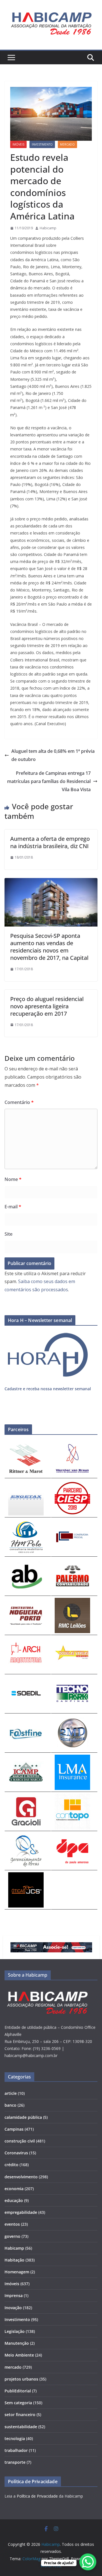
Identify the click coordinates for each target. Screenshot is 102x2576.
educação (14, 2200)
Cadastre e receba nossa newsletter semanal (48, 1389)
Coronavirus (16, 2153)
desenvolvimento (21, 2177)
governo (12, 2236)
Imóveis (18, 144)
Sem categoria (18, 2403)
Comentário (19, 1102)
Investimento (42, 144)
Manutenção (17, 2343)
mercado (67, 144)
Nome (13, 1179)
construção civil (20, 2141)
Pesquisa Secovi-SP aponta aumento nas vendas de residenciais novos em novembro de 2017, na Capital (49, 947)
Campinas (14, 2129)
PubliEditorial (18, 2391)
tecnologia (15, 2438)
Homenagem (17, 2272)
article (11, 2093)
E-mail (13, 1207)
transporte (15, 2462)
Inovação (13, 2308)
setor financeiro (20, 2415)
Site (8, 1234)
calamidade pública (23, 2117)
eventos (12, 2224)
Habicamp (48, 228)
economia (14, 2189)
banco (10, 2105)
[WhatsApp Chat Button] (88, 2562)
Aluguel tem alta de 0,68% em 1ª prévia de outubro (53, 755)
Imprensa (14, 2295)
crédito (11, 2165)
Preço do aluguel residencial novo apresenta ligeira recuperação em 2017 (47, 1006)
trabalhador (16, 2450)
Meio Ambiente (19, 2355)
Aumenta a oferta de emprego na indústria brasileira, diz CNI (50, 842)
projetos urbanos (21, 2379)
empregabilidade (21, 2212)
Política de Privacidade (37, 2496)
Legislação (15, 2331)
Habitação (14, 2260)
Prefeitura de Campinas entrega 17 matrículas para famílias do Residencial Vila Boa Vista (49, 781)
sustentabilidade (21, 2427)
